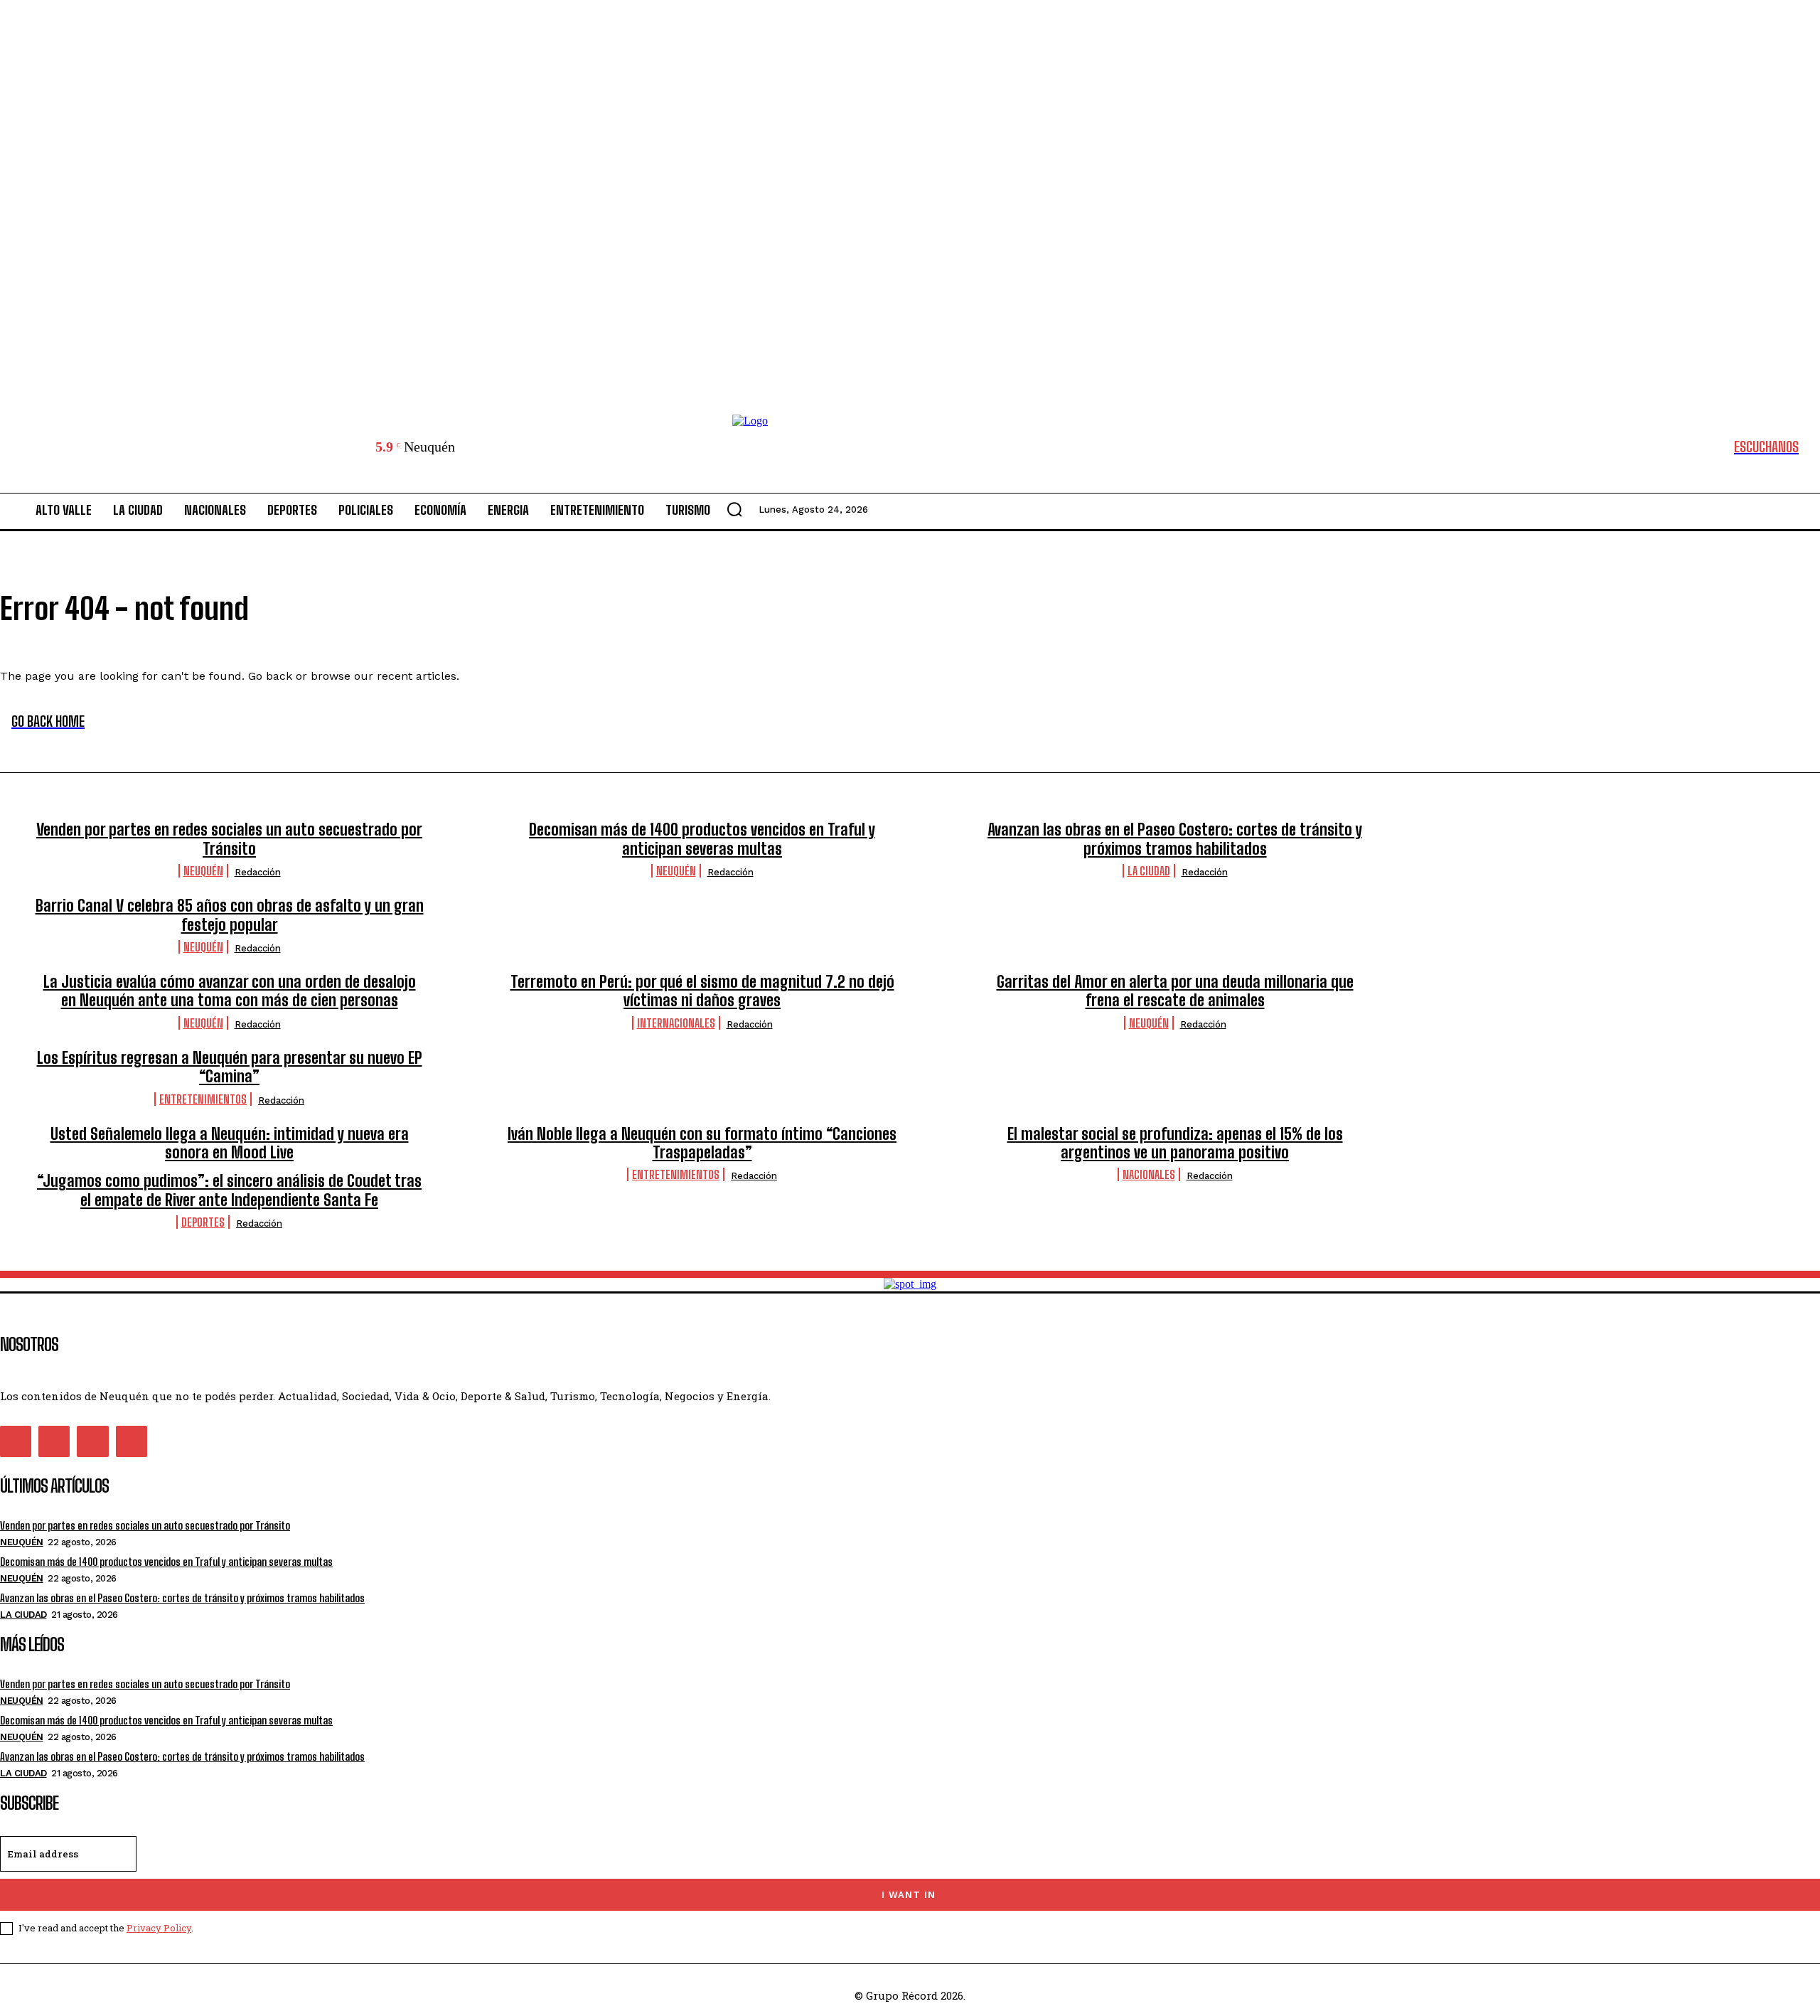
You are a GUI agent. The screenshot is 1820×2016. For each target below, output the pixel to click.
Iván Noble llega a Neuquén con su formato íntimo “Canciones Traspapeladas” (702, 1143)
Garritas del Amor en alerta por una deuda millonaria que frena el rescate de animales (1175, 991)
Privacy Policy (159, 1928)
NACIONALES (1149, 1174)
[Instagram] (54, 1441)
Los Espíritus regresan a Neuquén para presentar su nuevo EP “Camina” (230, 1067)
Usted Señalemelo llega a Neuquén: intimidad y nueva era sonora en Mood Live (230, 1143)
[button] (734, 509)
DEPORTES (203, 1222)
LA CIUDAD (1149, 871)
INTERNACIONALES (676, 1023)
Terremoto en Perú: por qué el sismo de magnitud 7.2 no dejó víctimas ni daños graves (702, 991)
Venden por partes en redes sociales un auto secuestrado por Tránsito (229, 839)
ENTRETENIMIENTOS (203, 1099)
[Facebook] (16, 1441)
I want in (909, 1895)
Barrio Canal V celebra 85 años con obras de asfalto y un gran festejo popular (230, 915)
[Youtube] (132, 1441)
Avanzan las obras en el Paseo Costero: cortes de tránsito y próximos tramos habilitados (1175, 839)
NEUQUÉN (203, 871)
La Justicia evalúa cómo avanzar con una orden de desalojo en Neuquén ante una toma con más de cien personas (230, 991)
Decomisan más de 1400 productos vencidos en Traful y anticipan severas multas (702, 839)
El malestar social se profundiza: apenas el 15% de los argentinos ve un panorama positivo (1175, 1143)
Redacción (258, 872)
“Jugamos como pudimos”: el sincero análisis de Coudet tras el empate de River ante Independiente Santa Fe (229, 1190)
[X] (92, 1441)
